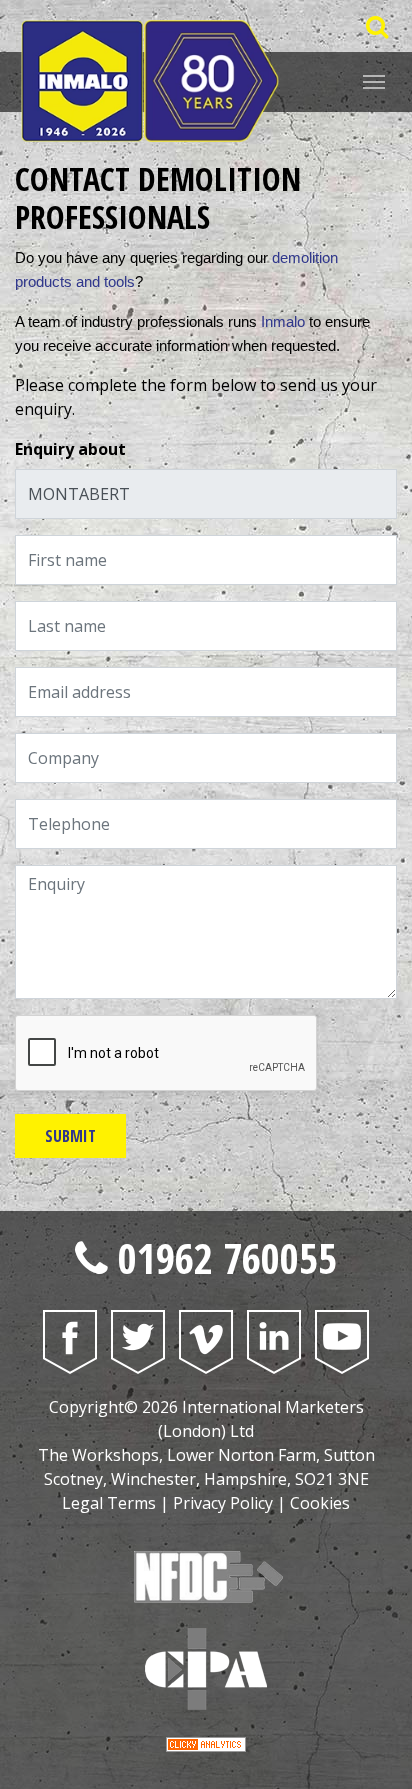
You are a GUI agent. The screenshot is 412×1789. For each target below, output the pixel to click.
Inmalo (283, 322)
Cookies (320, 1503)
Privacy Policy (223, 1503)
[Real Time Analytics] (206, 1743)
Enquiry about (70, 449)
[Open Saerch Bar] (376, 26)
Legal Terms (109, 1503)
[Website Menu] (374, 80)
